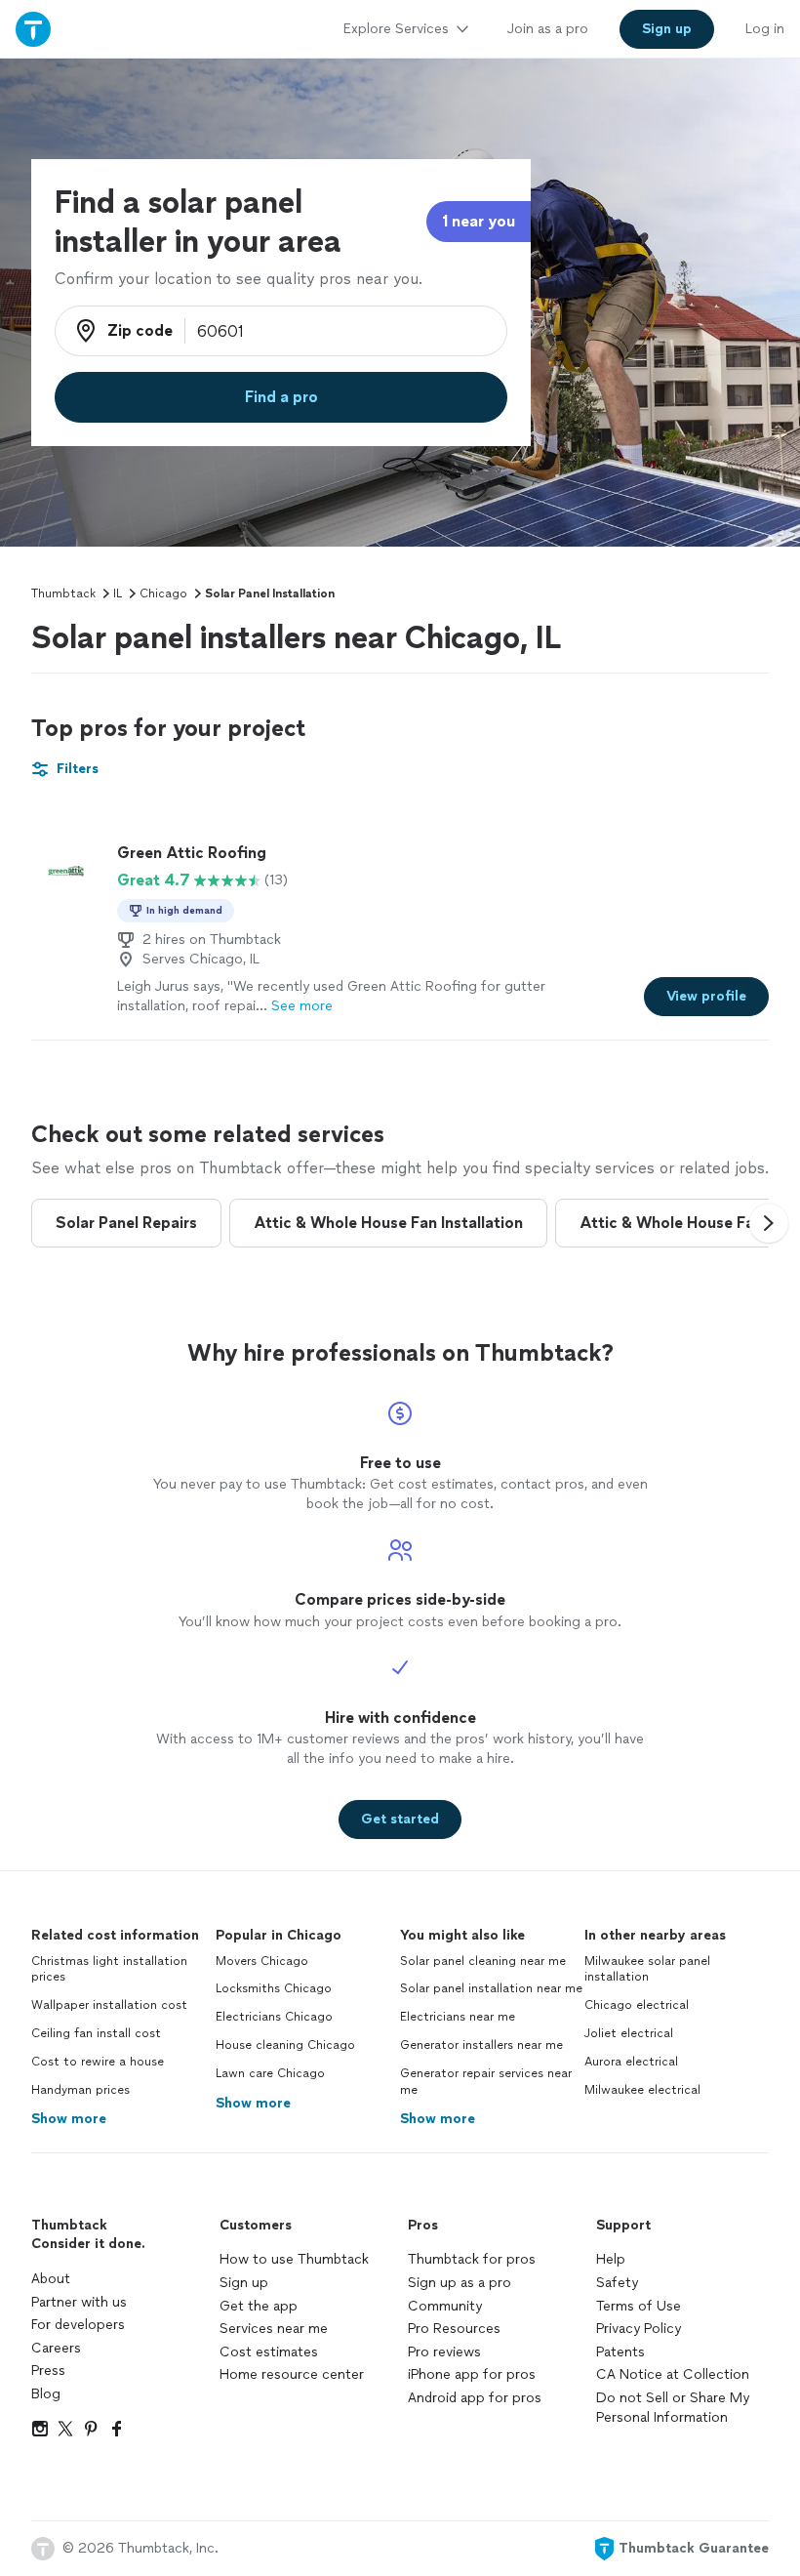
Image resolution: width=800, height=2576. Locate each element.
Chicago (163, 593)
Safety (617, 2283)
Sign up (244, 2283)
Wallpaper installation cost (109, 2005)
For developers (78, 2325)
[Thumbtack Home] (33, 29)
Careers (56, 2348)
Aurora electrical (631, 2062)
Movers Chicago (262, 1961)
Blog (46, 2394)
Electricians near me (458, 2017)
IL (118, 593)
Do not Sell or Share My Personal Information (673, 2408)
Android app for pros (475, 2398)
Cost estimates (269, 2352)
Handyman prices (80, 2090)
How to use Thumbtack (294, 2259)
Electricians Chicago (274, 2017)
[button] (769, 1223)
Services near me (274, 2329)
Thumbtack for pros (472, 2259)
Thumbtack (63, 593)
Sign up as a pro (460, 2283)
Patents (620, 2352)
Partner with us (79, 2302)
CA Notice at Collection (673, 2374)
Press (48, 2371)
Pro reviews (444, 2352)
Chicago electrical (637, 2005)
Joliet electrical (629, 2033)
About (51, 2279)
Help (611, 2259)
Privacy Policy (639, 2329)
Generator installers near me (481, 2045)
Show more (69, 2119)
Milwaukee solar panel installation (647, 1969)
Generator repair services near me (486, 2082)
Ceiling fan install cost (96, 2033)
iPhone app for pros (472, 2374)
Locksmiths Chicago (274, 1988)
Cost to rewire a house (98, 2062)
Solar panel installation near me (491, 1988)
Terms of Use (639, 2306)
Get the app (259, 2306)
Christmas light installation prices (109, 1969)
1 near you (479, 221)
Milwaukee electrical (642, 2090)
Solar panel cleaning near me (483, 1961)
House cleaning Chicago (285, 2045)
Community (445, 2306)
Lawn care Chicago (270, 2073)
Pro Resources (454, 2329)
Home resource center (292, 2374)
